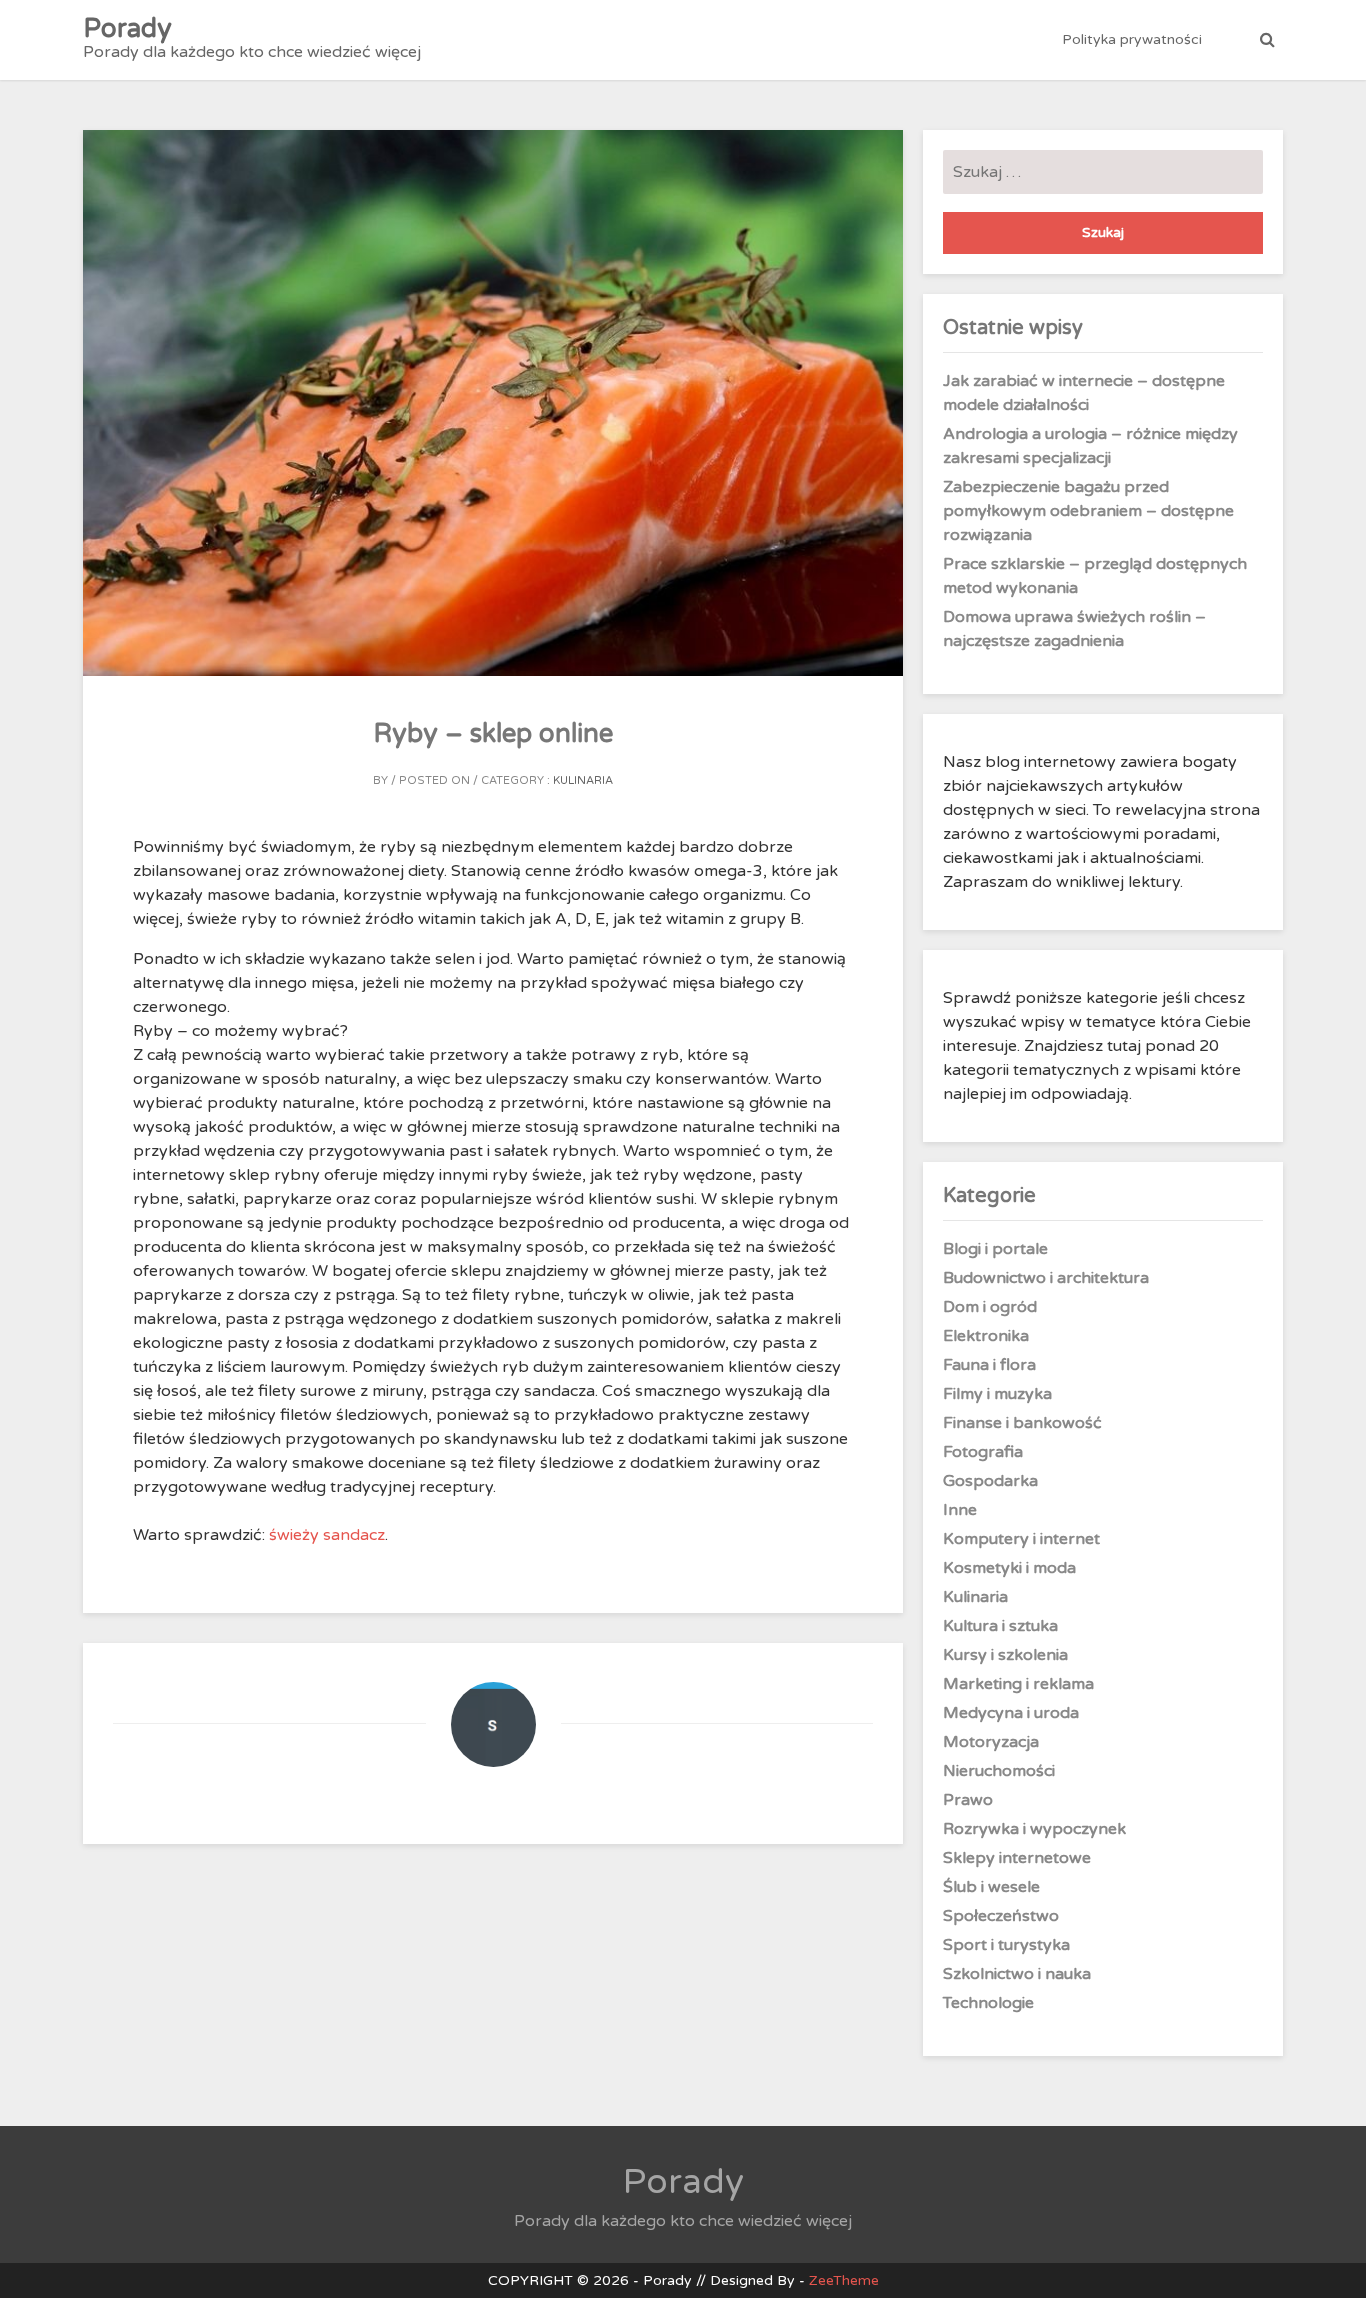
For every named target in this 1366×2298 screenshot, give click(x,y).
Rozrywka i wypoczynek (1034, 1829)
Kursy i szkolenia (1005, 1655)
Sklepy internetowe (1017, 1858)
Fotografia (983, 1452)
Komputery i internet (1021, 1539)
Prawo (968, 1800)
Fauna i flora (989, 1365)
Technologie (988, 2003)
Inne (960, 1510)
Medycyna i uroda (1011, 1713)
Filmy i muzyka (997, 1394)
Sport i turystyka (1006, 1945)
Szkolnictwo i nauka (1017, 1974)
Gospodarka (990, 1481)
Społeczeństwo (1001, 1916)
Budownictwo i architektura (1046, 1278)
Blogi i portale (995, 1249)
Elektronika (986, 1336)
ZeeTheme (844, 2280)
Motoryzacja (991, 1742)
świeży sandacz (327, 1535)
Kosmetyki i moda (1009, 1568)
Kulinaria (583, 780)
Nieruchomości (999, 1771)
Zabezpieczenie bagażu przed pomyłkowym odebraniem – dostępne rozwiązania (1088, 511)
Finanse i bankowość (1022, 1423)
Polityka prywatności (1132, 39)
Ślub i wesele (991, 1887)
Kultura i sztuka (1000, 1626)
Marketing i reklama (1018, 1684)
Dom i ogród (990, 1307)
